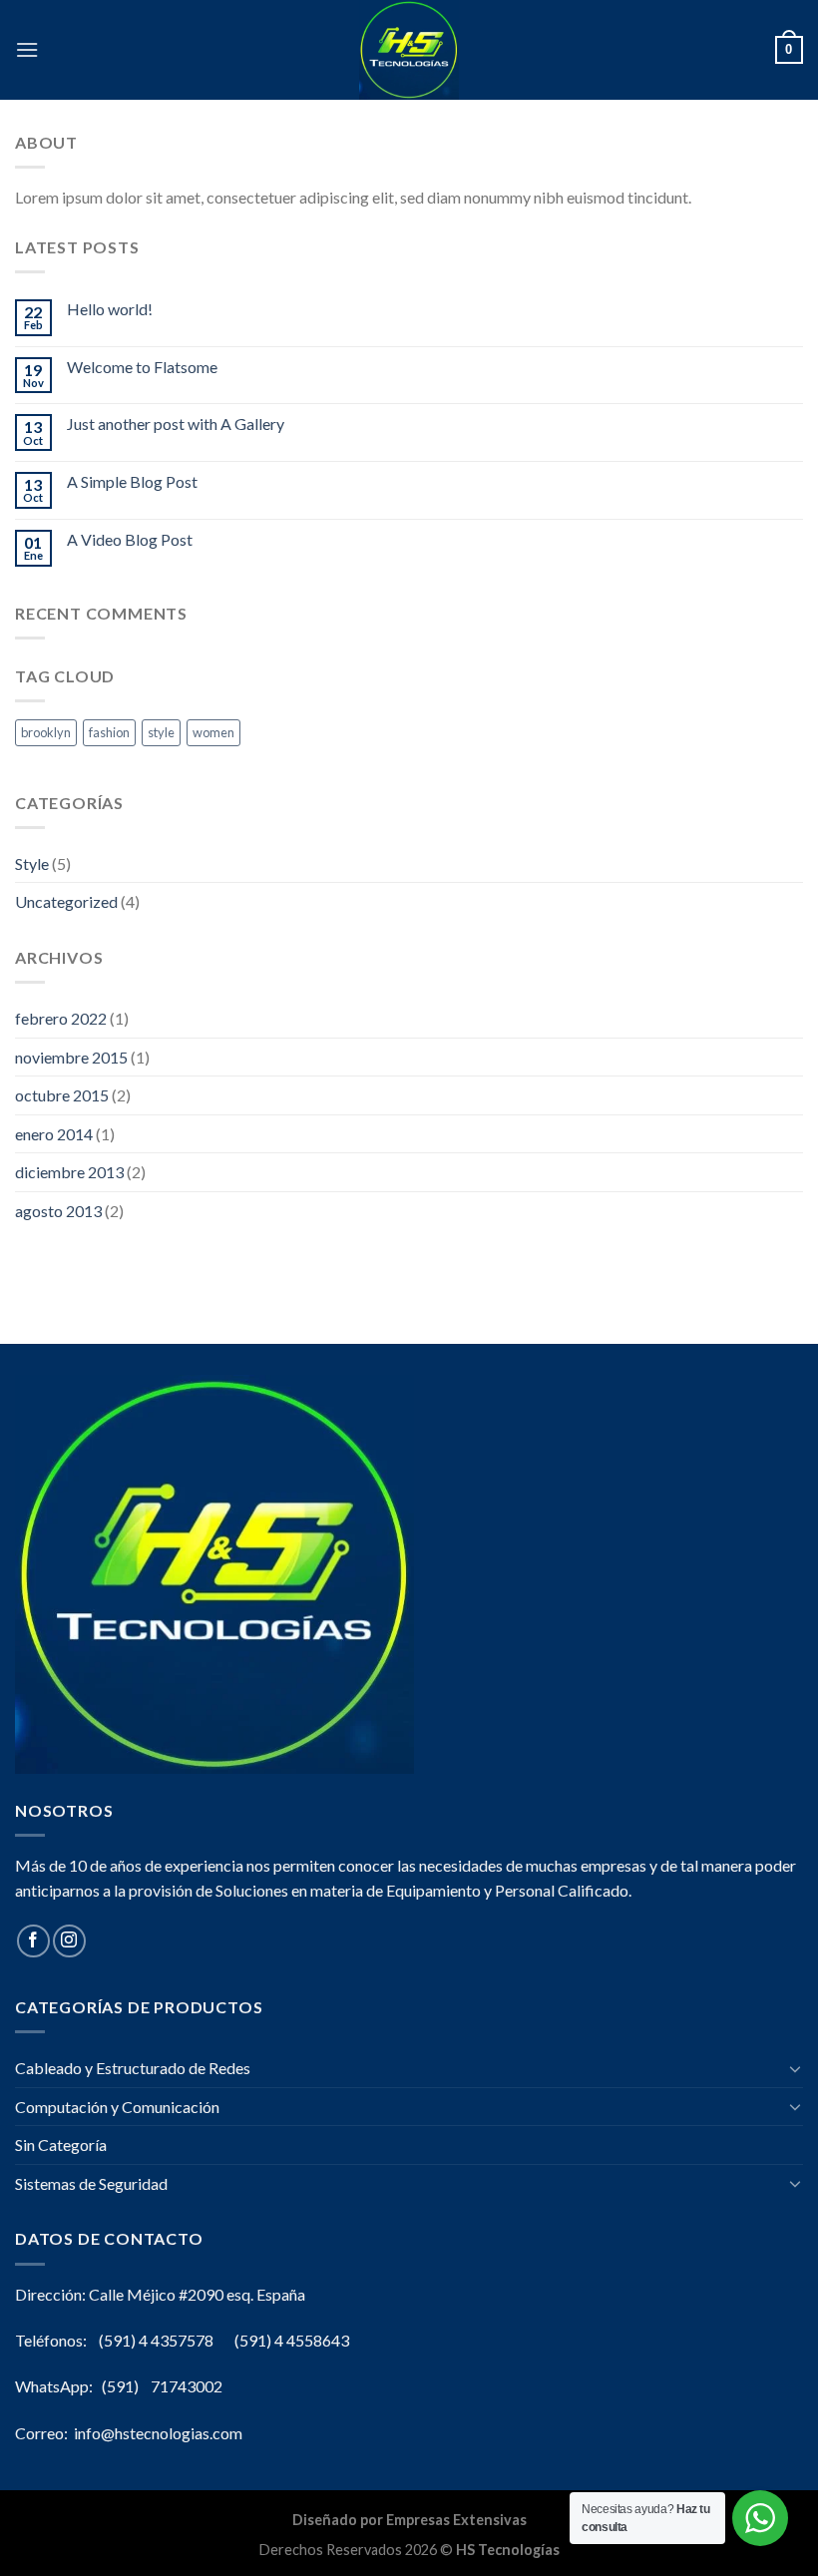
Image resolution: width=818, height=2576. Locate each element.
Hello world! (110, 309)
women (213, 732)
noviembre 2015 (71, 1057)
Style (32, 863)
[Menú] (27, 49)
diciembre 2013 (69, 1172)
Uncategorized (66, 901)
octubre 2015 (62, 1095)
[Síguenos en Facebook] (33, 1941)
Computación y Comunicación (117, 2107)
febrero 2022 (61, 1018)
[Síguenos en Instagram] (69, 1941)
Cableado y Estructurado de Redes (133, 2068)
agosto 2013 (58, 1211)
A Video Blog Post (130, 539)
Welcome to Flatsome (142, 367)
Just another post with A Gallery (176, 424)
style (161, 732)
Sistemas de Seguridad (91, 2183)
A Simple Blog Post (132, 481)
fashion (109, 732)
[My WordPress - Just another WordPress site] (409, 50)
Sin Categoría (61, 2145)
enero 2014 (54, 1134)
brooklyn (46, 732)
